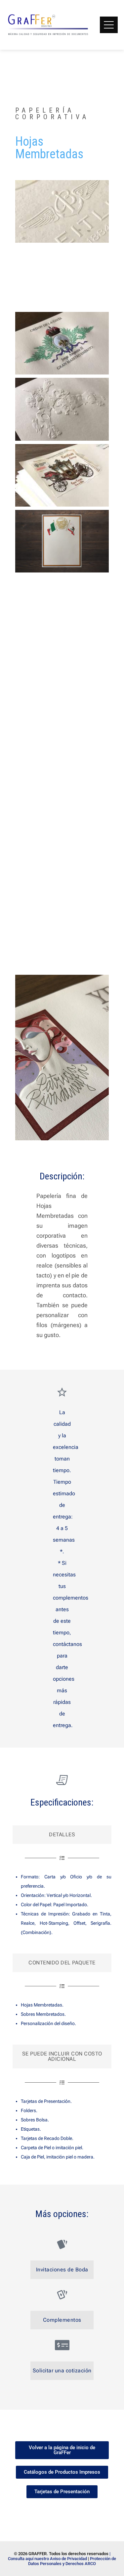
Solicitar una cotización (62, 2371)
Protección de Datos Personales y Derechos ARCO (72, 2561)
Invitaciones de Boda (62, 2270)
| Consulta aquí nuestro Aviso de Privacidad (59, 2556)
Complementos (62, 2320)
